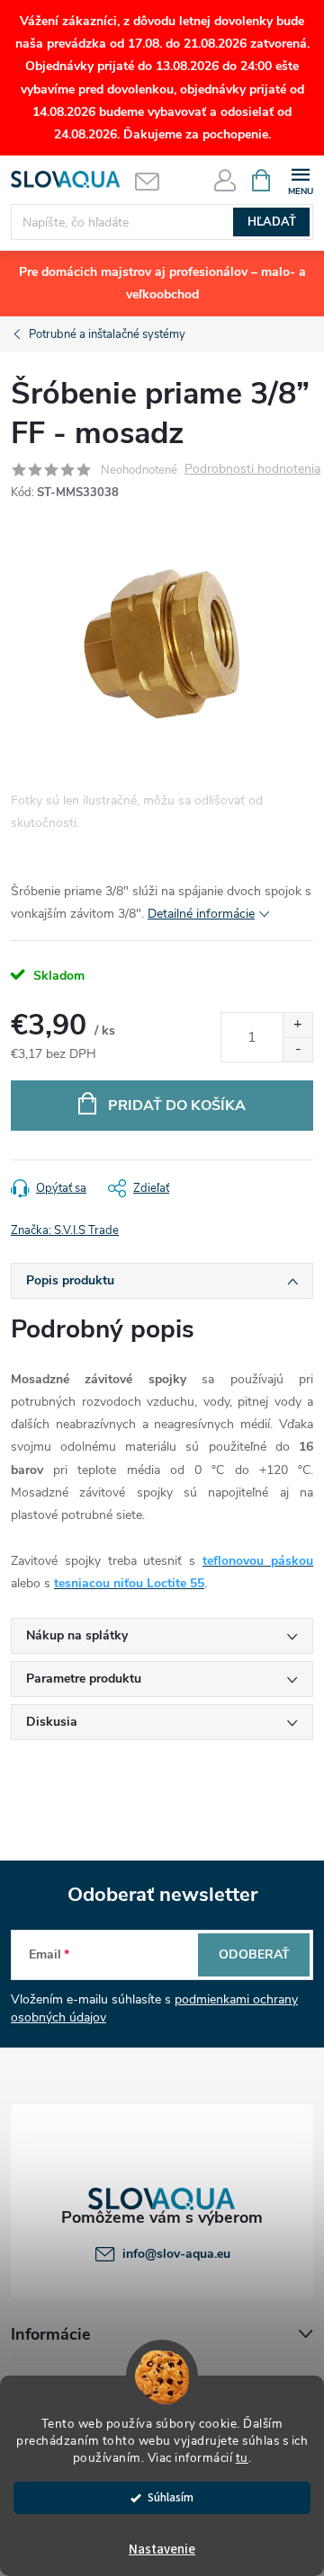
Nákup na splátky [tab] (77, 1635)
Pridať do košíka (177, 1106)
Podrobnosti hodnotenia (252, 470)
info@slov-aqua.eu (176, 2254)
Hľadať (272, 222)
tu (242, 2458)
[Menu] (300, 179)
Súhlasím (171, 2497)
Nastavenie (162, 2549)
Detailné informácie (201, 914)
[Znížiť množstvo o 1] (297, 1049)
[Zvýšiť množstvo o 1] (297, 1025)
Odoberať (254, 1954)
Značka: (65, 1230)
